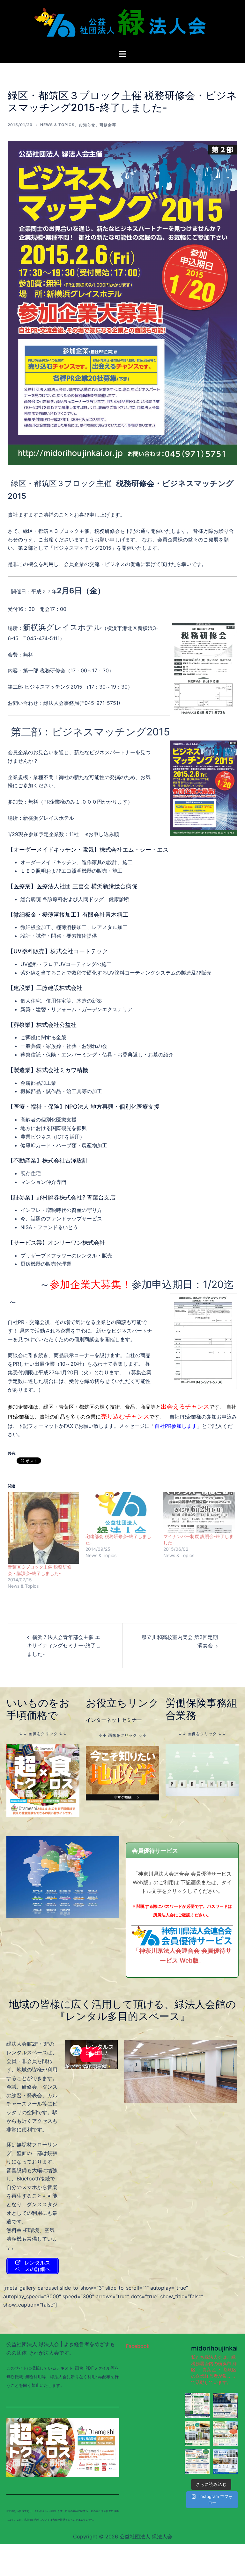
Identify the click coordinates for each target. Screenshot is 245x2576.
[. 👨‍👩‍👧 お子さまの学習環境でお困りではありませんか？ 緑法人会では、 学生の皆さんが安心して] (225, 2461)
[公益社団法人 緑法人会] (123, 24)
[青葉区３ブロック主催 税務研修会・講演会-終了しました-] (43, 1528)
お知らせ (87, 125)
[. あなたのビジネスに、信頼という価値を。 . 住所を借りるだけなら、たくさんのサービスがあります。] (197, 2405)
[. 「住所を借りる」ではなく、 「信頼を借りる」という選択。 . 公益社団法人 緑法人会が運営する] (225, 2405)
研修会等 (108, 125)
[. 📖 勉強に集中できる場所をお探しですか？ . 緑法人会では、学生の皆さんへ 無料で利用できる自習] (197, 2433)
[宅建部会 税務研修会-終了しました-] (121, 1513)
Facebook (138, 2346)
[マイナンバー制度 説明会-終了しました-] (199, 1513)
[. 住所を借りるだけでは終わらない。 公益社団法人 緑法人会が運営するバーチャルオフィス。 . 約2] (225, 2433)
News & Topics (57, 125)
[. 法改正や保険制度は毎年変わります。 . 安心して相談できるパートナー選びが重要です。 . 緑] (197, 2461)
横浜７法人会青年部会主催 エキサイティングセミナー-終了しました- (64, 1646)
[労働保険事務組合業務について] (202, 1769)
